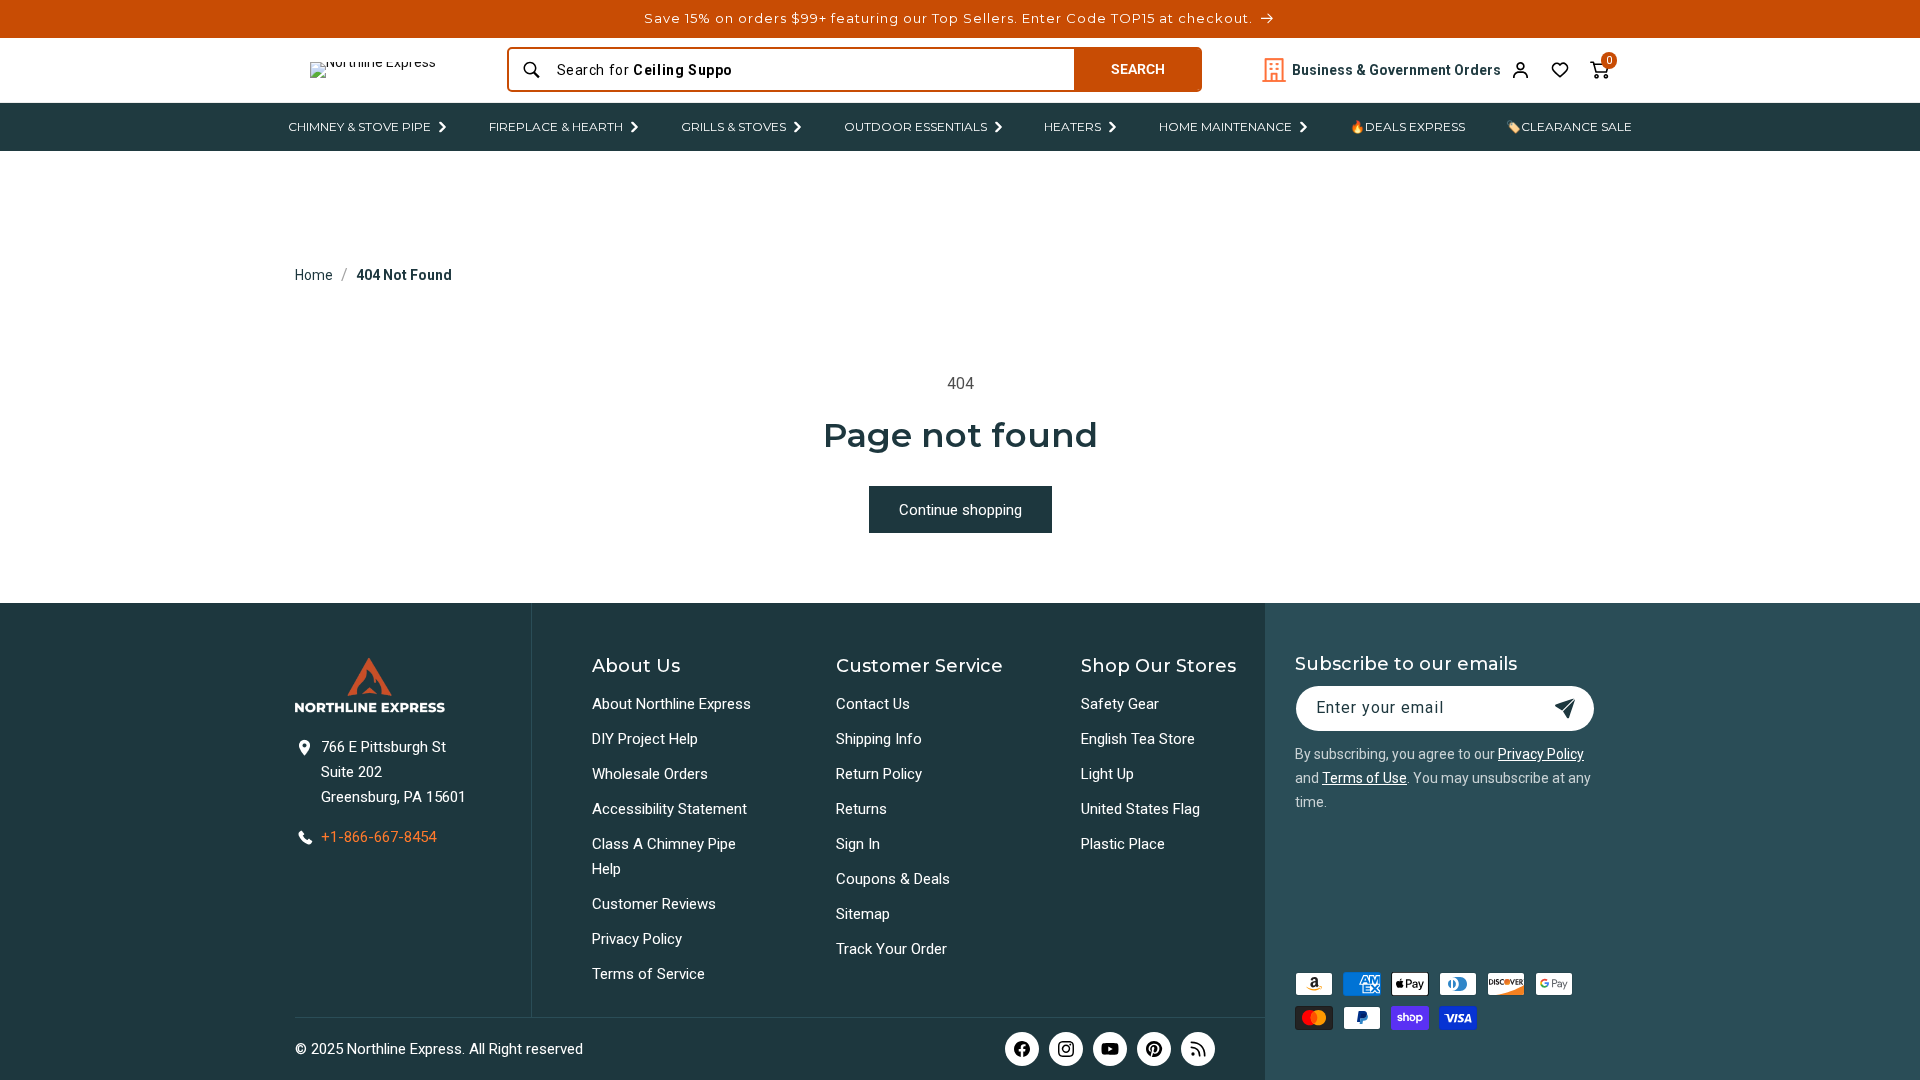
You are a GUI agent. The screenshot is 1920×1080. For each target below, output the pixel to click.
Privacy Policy (637, 939)
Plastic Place (1123, 844)
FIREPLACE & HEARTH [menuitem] (556, 126)
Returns (861, 809)
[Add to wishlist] (1560, 70)
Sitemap (863, 914)
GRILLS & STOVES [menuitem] (733, 126)
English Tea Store (1138, 739)
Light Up (1107, 774)
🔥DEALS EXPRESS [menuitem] (1407, 126)
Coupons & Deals (893, 879)
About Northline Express (671, 704)
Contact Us (873, 704)
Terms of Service (648, 974)
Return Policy (879, 774)
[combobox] (809, 70)
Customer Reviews (654, 904)
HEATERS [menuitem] (1072, 126)
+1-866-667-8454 (378, 837)
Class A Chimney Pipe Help (664, 856)
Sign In (858, 844)
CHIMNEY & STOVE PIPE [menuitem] (359, 126)
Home (314, 275)
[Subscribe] (1565, 708)
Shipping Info (879, 739)
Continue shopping (960, 510)
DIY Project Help (645, 739)
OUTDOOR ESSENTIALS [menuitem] (915, 126)
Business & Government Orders (1396, 70)
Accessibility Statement (669, 809)
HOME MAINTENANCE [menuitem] (1225, 126)
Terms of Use (1364, 778)
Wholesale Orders (650, 774)
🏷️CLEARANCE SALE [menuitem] (1569, 126)
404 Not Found (404, 275)
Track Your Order (891, 949)
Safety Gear (1120, 704)
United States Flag (1140, 809)
